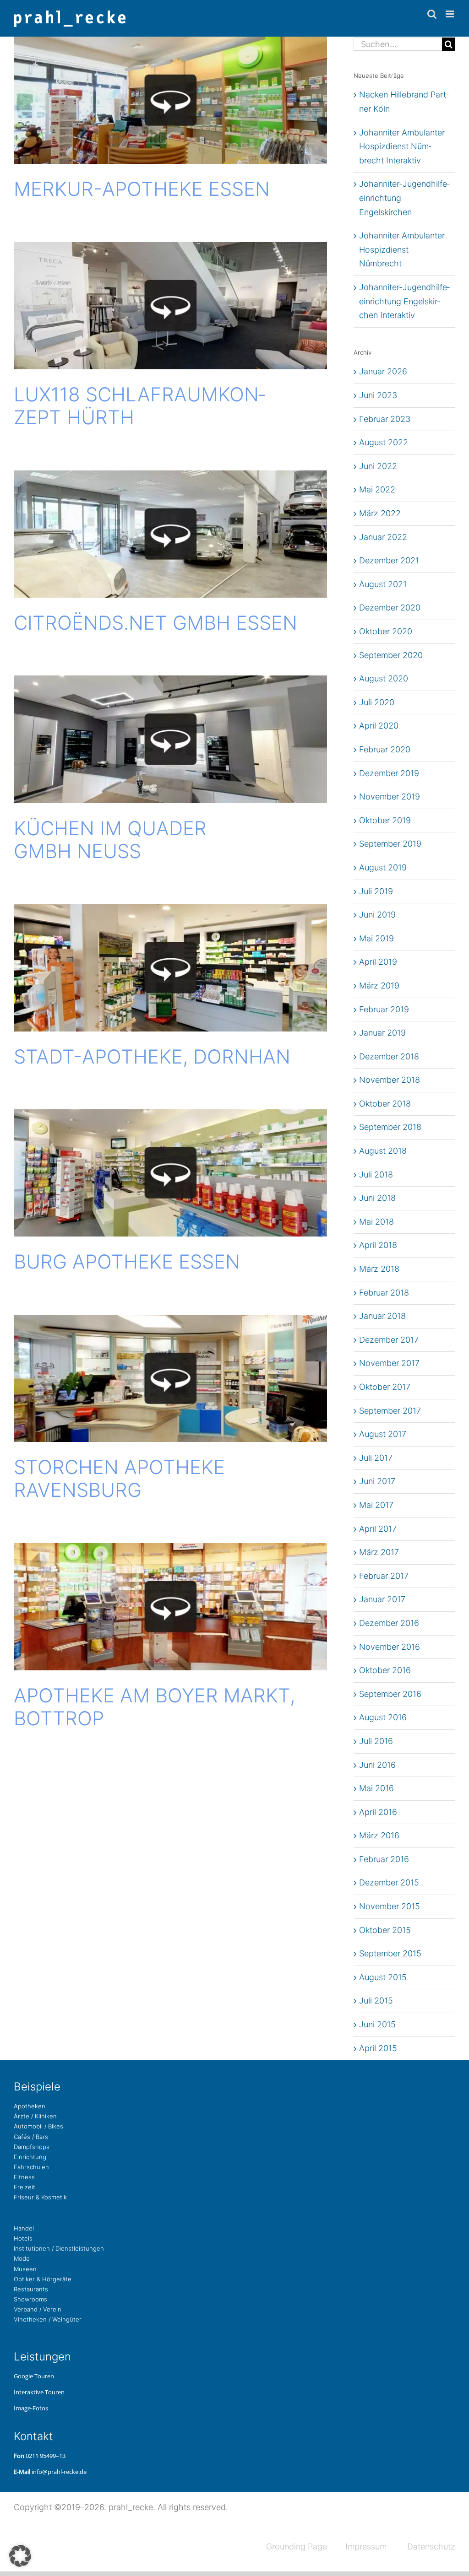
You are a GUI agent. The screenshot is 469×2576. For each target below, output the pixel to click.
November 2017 (389, 1363)
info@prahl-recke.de (59, 2472)
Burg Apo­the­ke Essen (127, 1261)
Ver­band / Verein (38, 2309)
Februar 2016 (384, 1859)
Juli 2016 (376, 1741)
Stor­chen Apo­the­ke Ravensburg (119, 1478)
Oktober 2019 (385, 820)
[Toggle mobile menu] (450, 14)
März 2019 (379, 986)
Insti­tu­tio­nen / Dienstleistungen (59, 2248)
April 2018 (378, 1245)
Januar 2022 (383, 537)
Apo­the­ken (30, 2106)
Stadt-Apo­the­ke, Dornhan (152, 1056)
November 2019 (390, 797)
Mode (22, 2258)
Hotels (23, 2238)
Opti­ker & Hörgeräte (43, 2279)
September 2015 (390, 1953)
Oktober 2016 (385, 1670)
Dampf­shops (32, 2147)
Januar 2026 (383, 371)
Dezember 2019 (389, 773)
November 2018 (390, 1080)
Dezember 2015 (389, 1882)
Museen (25, 2269)
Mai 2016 (376, 1788)
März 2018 (379, 1269)
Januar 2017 (382, 1599)
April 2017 (378, 1529)
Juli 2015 (376, 2001)
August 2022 (384, 442)
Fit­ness (24, 2177)
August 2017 (383, 1434)
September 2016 (390, 1694)
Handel (24, 2228)
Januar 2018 (382, 1316)
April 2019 (378, 962)
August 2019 (383, 867)
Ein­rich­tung (30, 2157)
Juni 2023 (378, 395)
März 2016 (379, 1835)
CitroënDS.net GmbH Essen (155, 623)
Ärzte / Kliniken (35, 2116)
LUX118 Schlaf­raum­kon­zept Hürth (139, 406)
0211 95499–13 (46, 2456)
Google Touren (34, 2376)
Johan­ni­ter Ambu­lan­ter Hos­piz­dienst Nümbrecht (402, 249)
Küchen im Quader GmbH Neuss (110, 840)
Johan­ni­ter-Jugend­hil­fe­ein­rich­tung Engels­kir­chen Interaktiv (404, 301)
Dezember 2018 (389, 1056)
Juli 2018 (376, 1175)
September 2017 (390, 1411)
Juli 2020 (377, 702)
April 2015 (378, 2048)
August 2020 (384, 678)
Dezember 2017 (389, 1340)
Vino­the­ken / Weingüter (48, 2319)
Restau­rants (31, 2289)
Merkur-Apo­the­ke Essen (142, 189)
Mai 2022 (377, 489)
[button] (20, 2556)
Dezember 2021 (389, 560)
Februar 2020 (385, 749)
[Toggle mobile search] (432, 14)
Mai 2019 (376, 938)
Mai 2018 (376, 1222)
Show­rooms (30, 2299)
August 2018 (383, 1151)
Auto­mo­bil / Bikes (38, 2126)
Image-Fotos (31, 2408)
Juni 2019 (377, 915)
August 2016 (383, 1717)
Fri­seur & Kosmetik (40, 2197)
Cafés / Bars (31, 2137)
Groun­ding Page (297, 2546)
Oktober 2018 (385, 1104)
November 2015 (390, 1906)
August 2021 (383, 584)
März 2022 (380, 513)
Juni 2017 (377, 1481)
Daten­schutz (431, 2546)
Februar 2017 (384, 1576)
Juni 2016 (377, 1765)
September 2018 (390, 1127)
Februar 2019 (384, 1009)
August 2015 (383, 1977)
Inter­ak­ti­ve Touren (39, 2392)
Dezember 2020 (390, 608)
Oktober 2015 (385, 1930)
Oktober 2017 (385, 1387)
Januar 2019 (382, 1033)
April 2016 (378, 1812)
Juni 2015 (377, 2024)
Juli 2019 (376, 891)
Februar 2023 (385, 419)
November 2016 (390, 1647)
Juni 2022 (378, 466)
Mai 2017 (376, 1505)
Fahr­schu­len (31, 2167)
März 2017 (379, 1552)
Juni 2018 (377, 1198)
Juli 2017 (376, 1458)
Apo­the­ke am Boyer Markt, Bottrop (154, 1707)
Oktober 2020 (386, 631)
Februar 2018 (384, 1293)
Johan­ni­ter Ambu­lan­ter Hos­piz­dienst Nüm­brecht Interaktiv (402, 146)
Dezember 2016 (389, 1623)
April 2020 (379, 726)
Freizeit (25, 2187)
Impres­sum (366, 2546)
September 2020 (391, 655)
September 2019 (390, 844)
